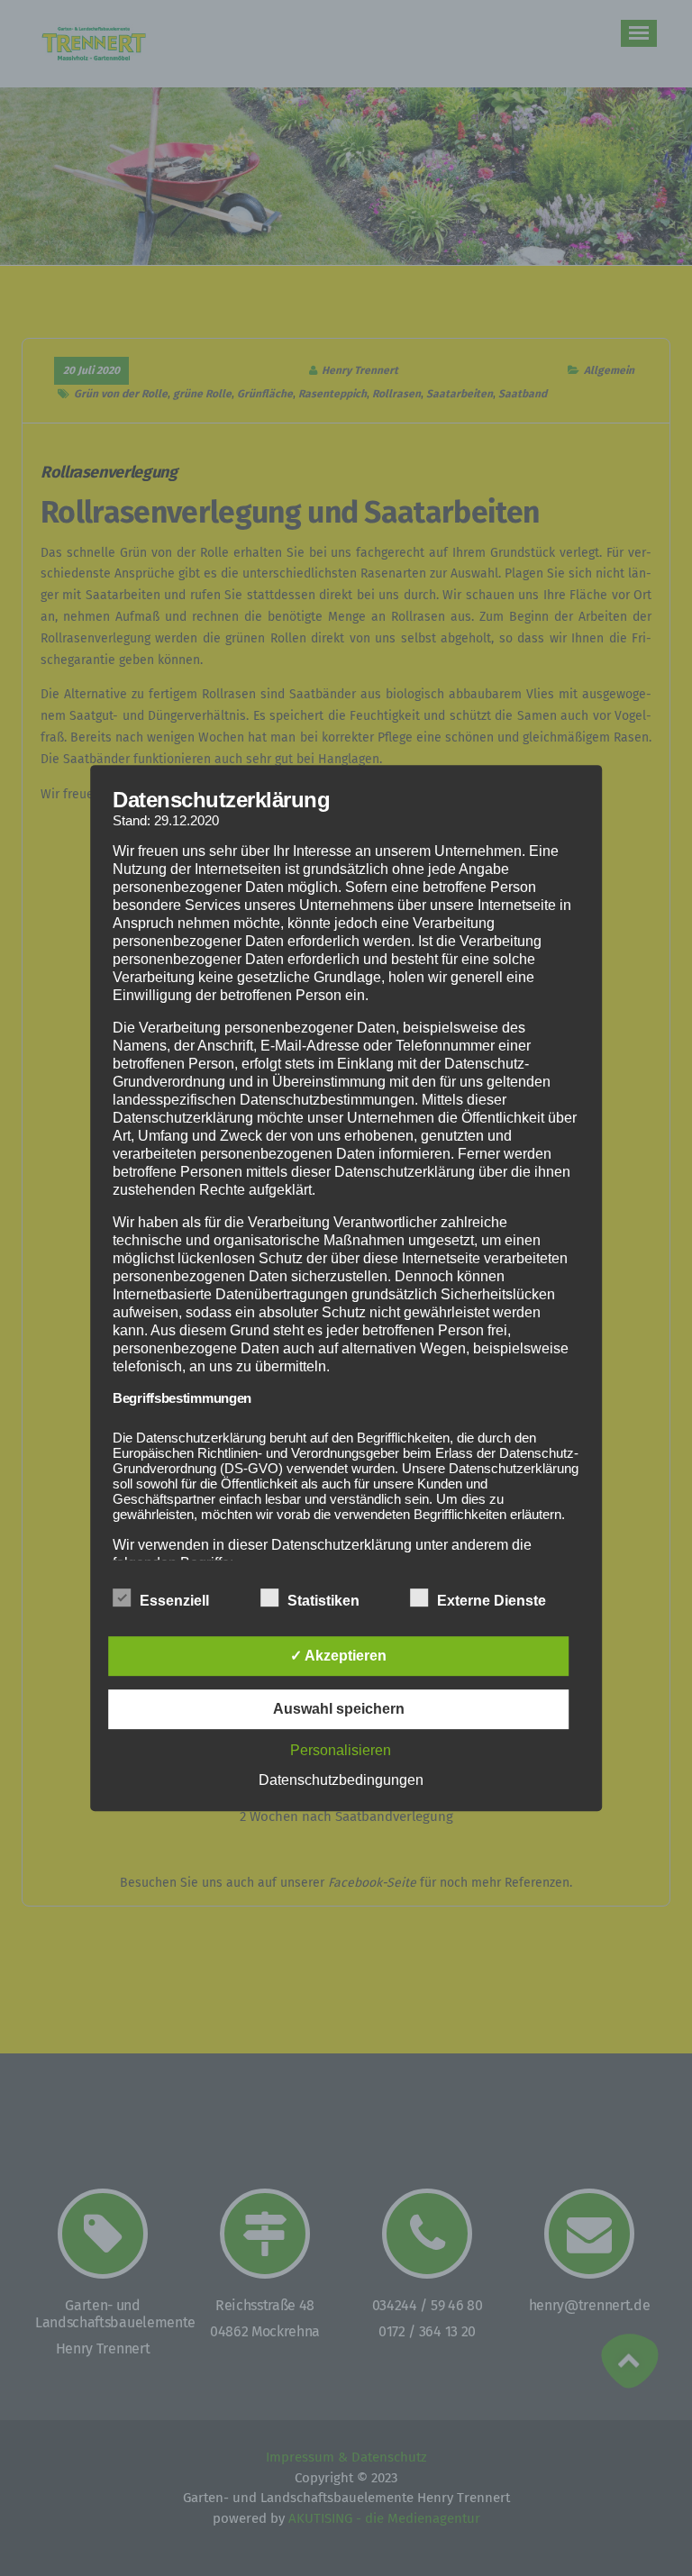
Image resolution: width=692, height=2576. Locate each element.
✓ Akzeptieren (338, 1656)
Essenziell (174, 1601)
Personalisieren (341, 1750)
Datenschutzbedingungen (341, 1780)
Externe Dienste (492, 1601)
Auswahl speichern (339, 1709)
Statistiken (323, 1601)
